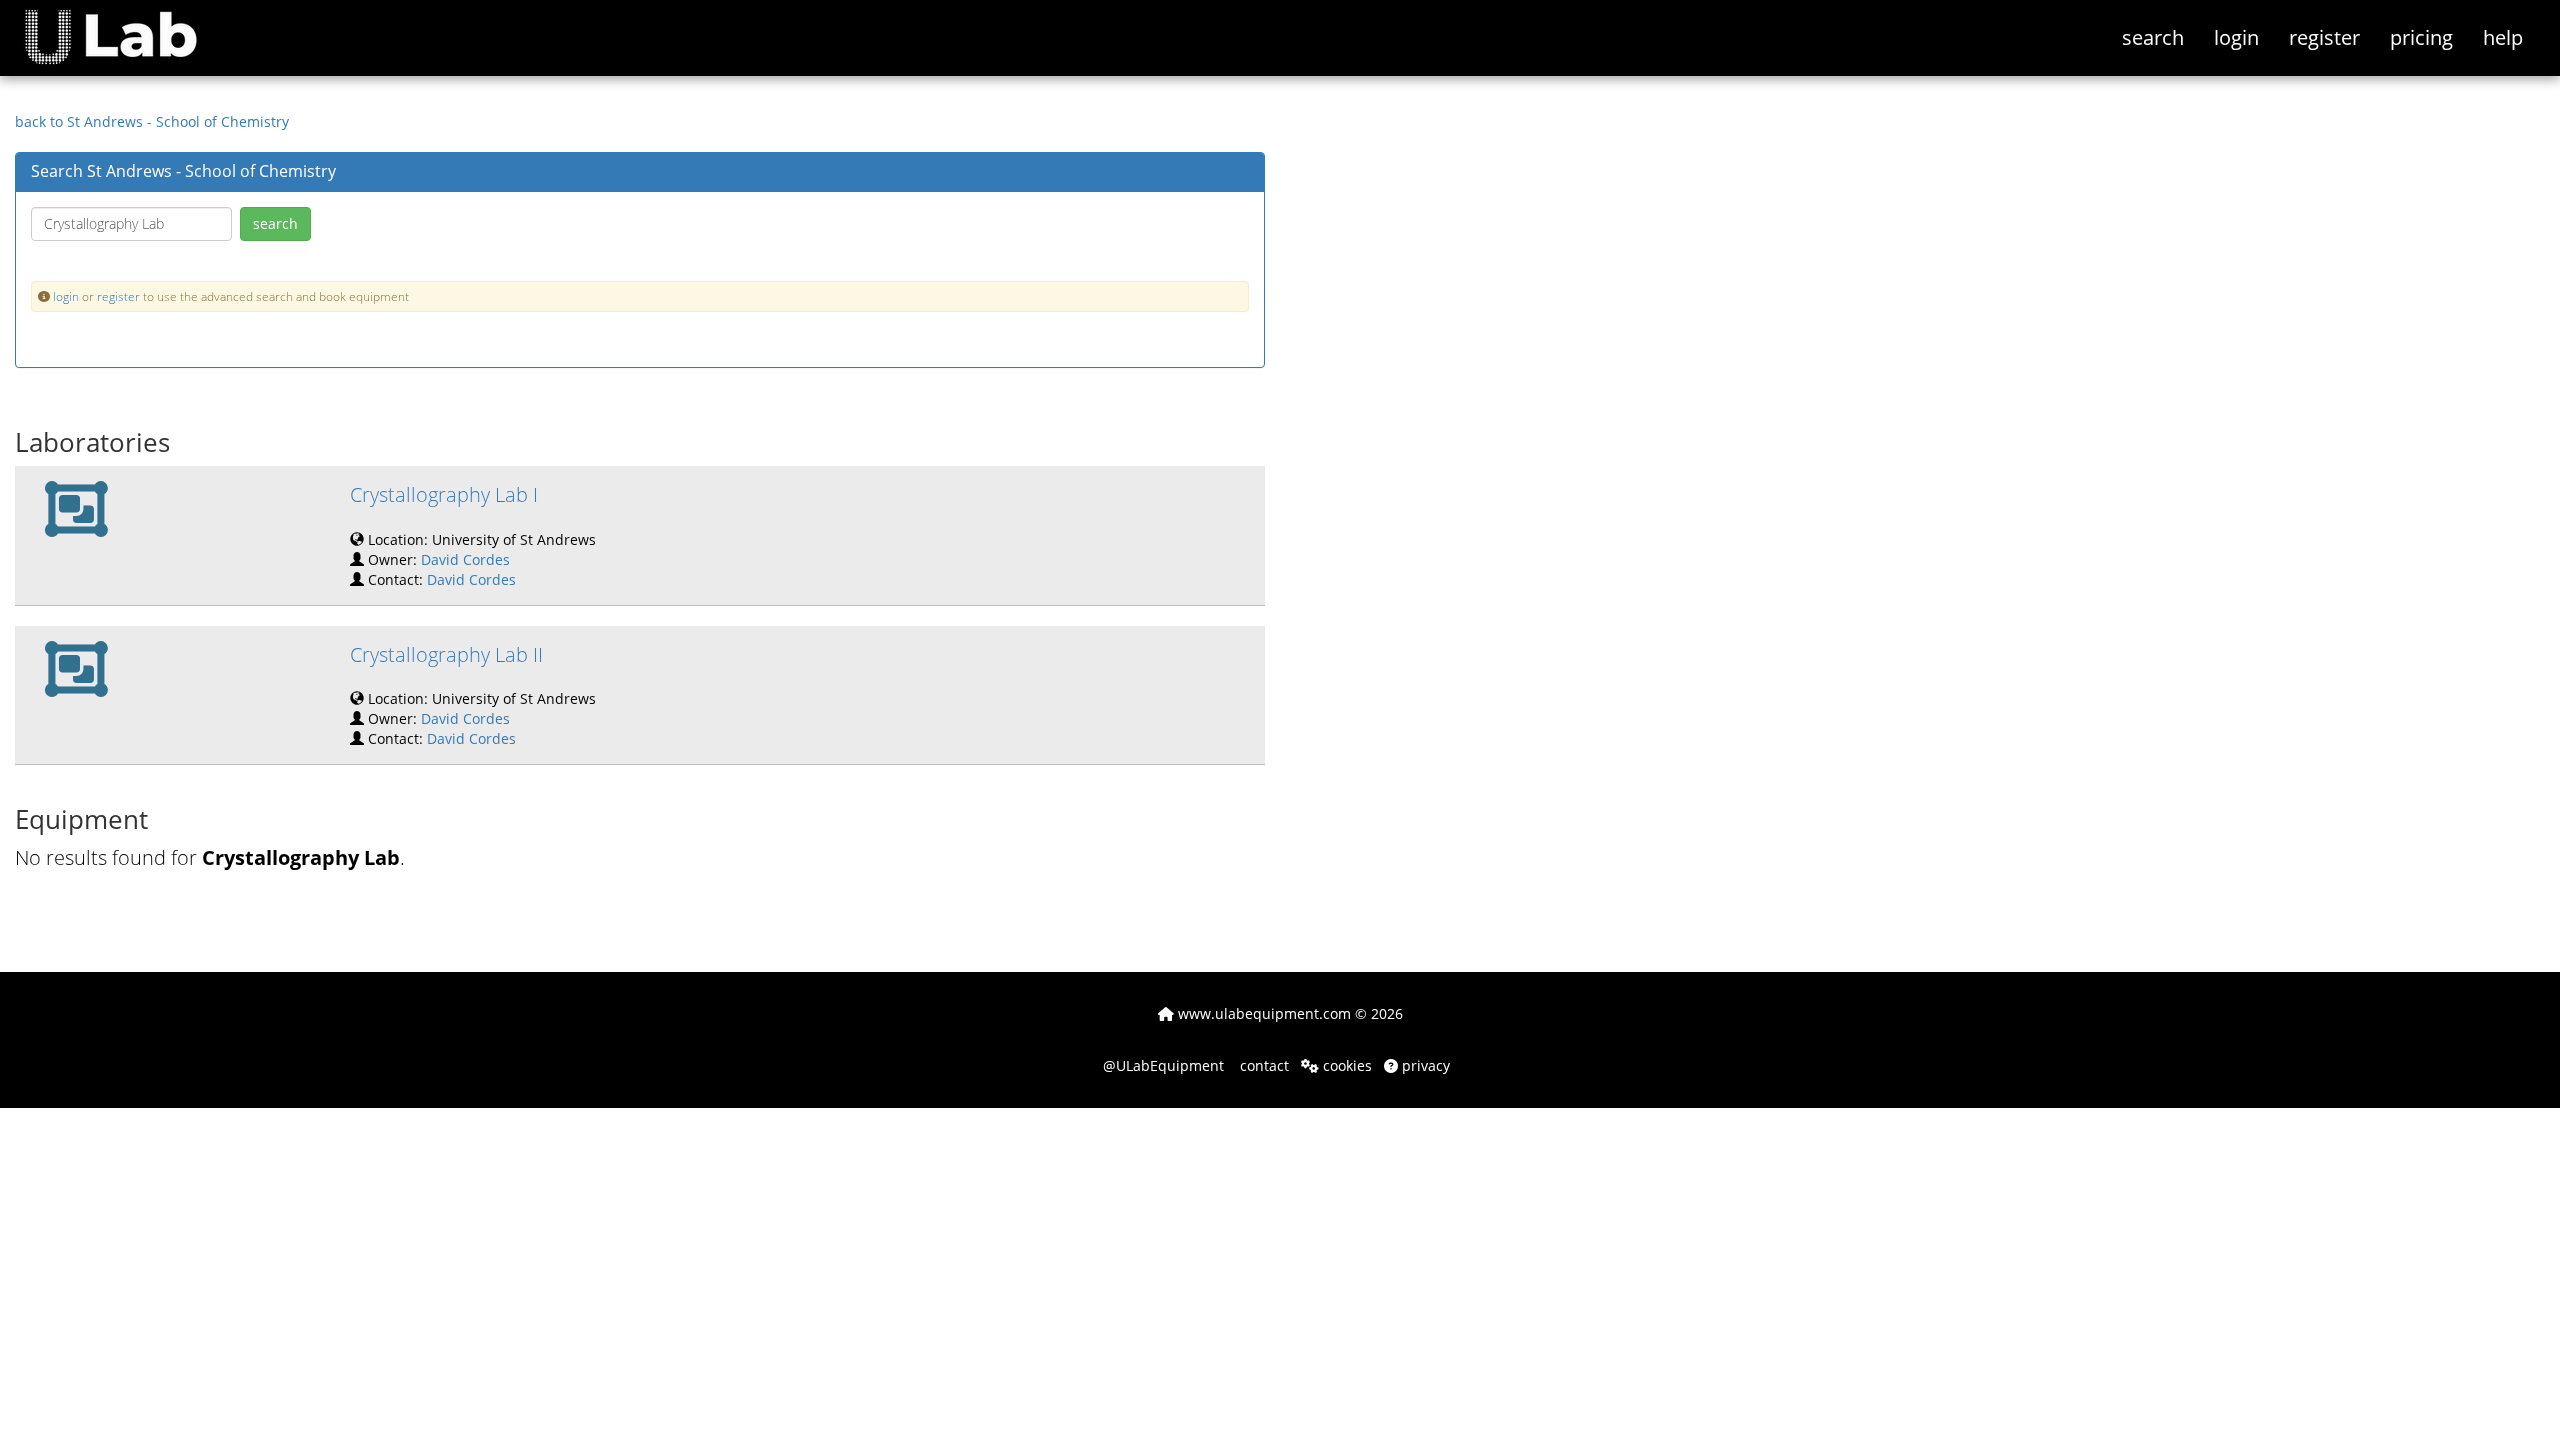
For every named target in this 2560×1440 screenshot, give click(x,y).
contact (1262, 1065)
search (2153, 37)
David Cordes (465, 559)
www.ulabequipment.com (1262, 1013)
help (2503, 37)
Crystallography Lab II (446, 654)
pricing (2421, 37)
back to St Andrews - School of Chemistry (152, 121)
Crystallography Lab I (444, 494)
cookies (1345, 1065)
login (2236, 37)
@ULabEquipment (1163, 1065)
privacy (1424, 1065)
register (2324, 37)
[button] (125, 25)
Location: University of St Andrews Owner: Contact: (473, 535)
